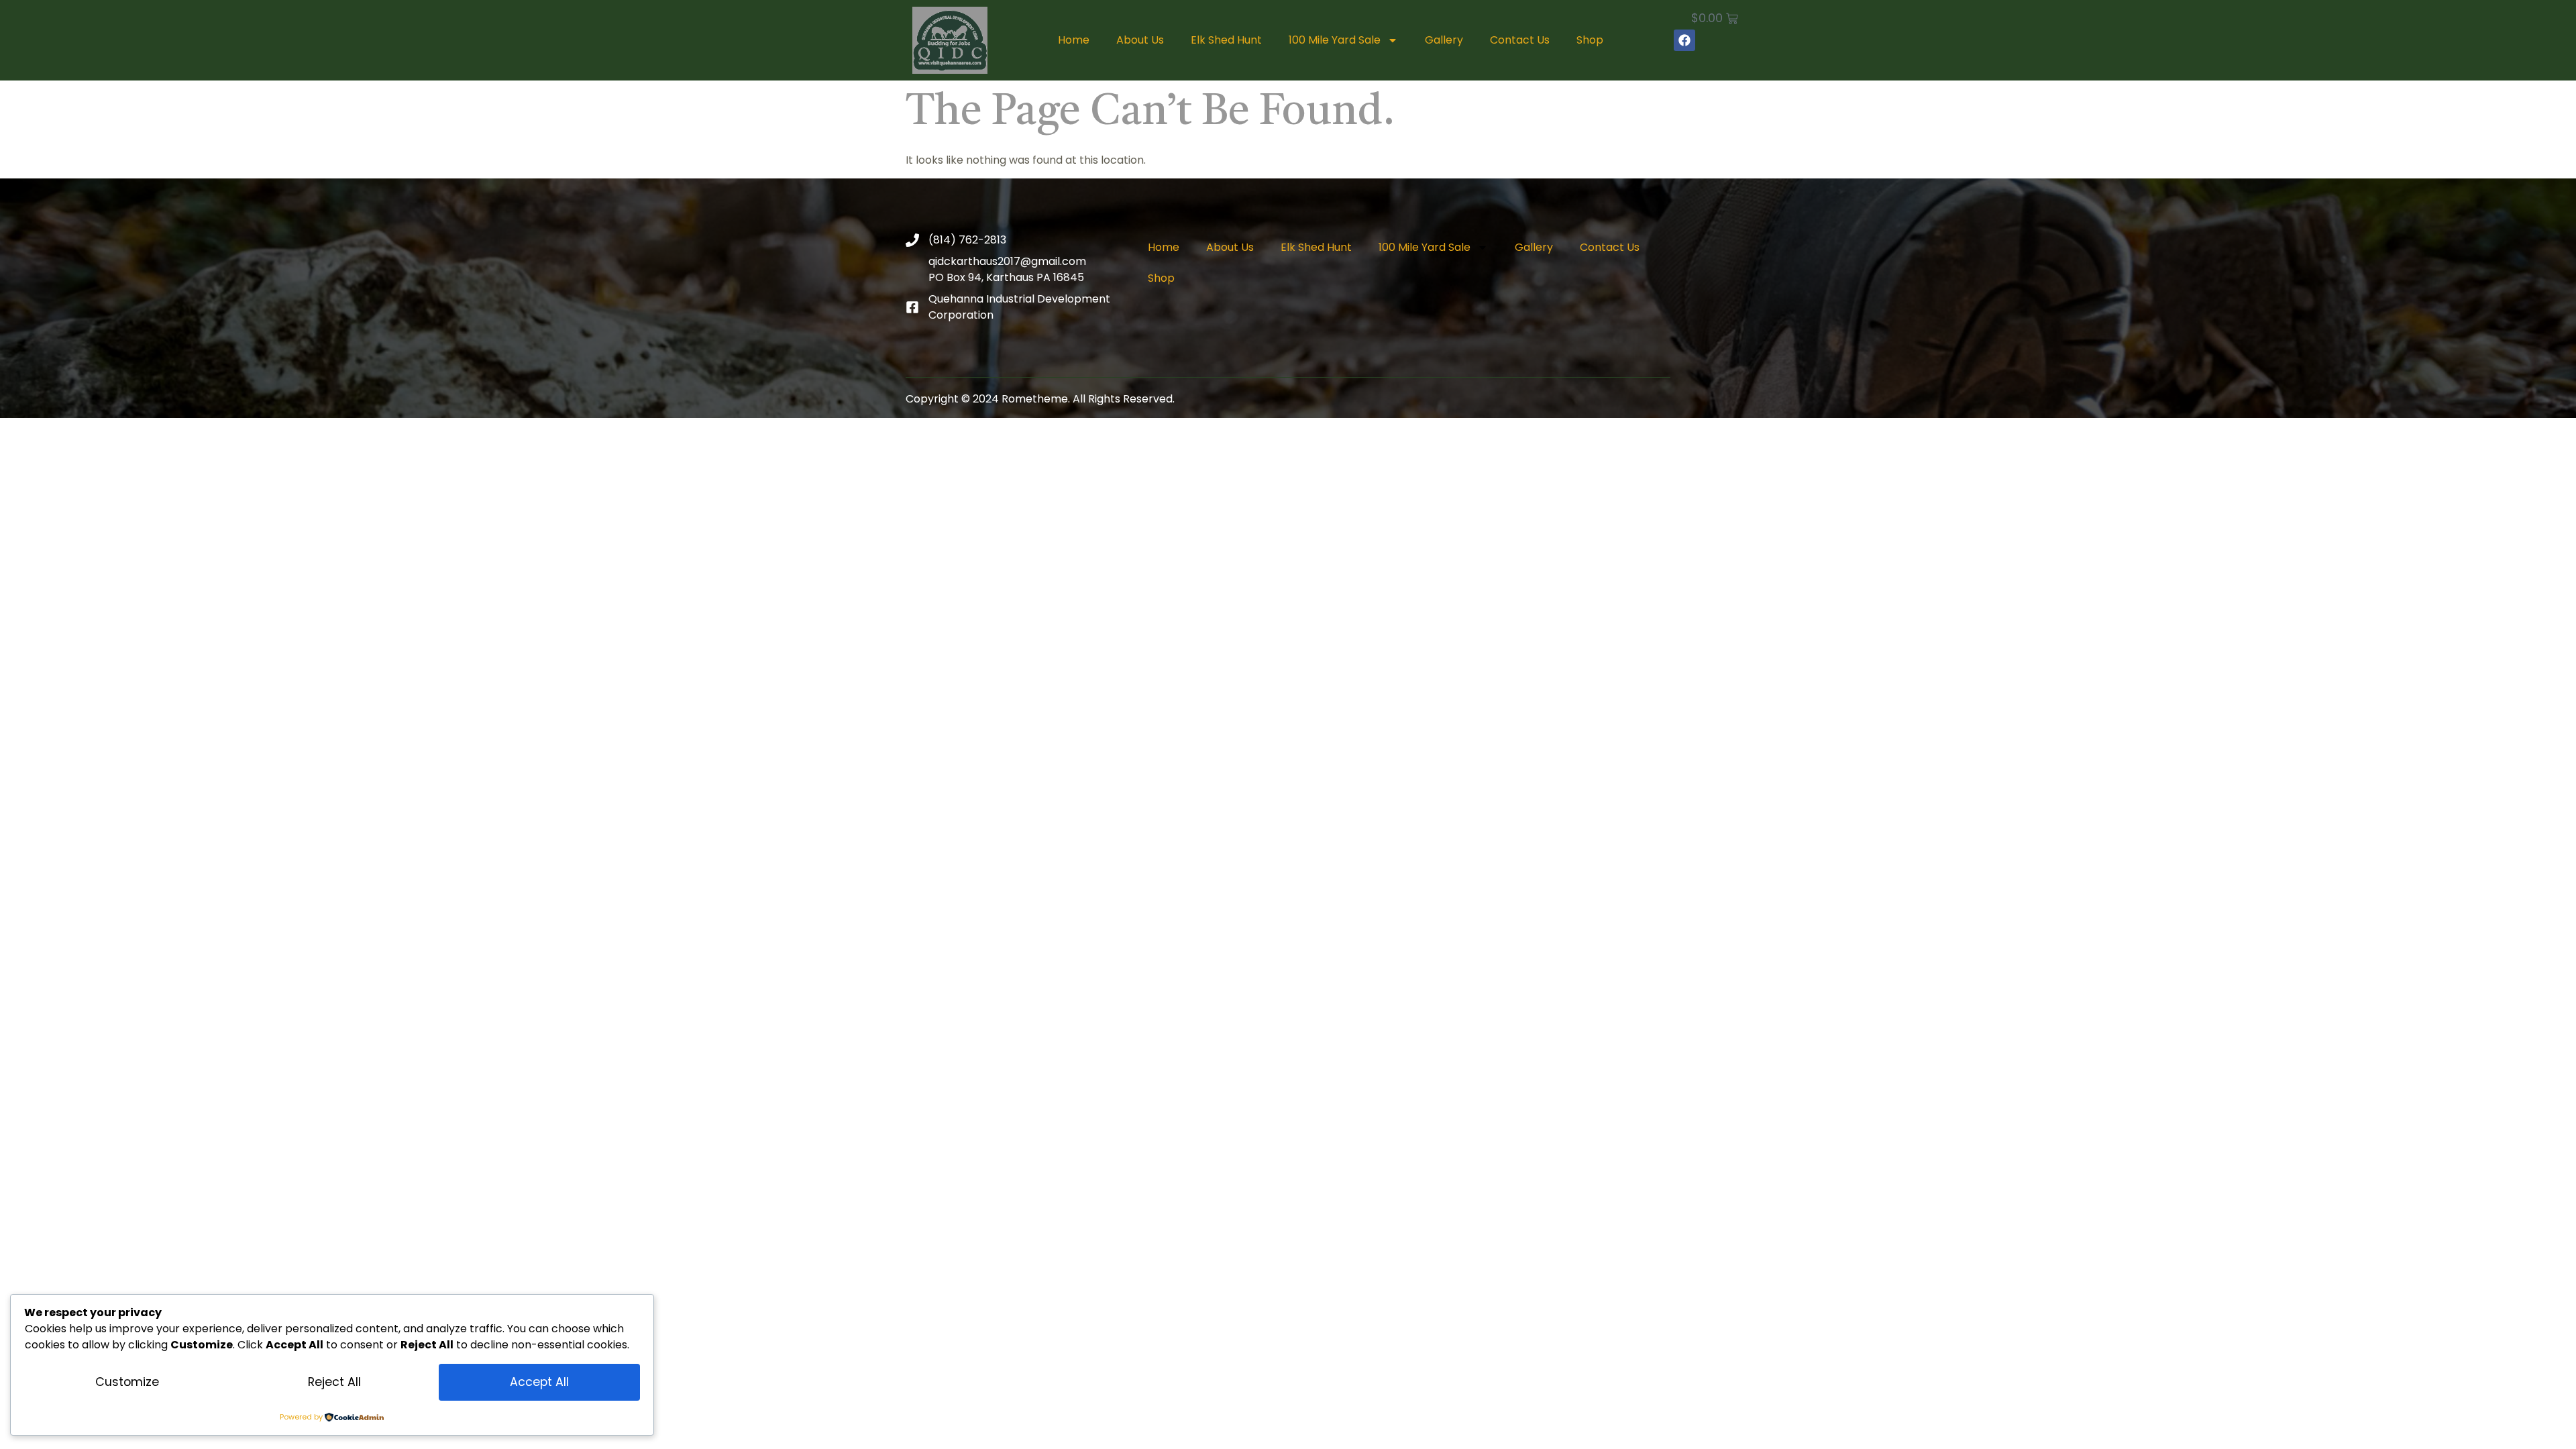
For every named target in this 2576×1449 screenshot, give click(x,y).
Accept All (539, 1382)
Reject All (334, 1382)
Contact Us (1520, 40)
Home (1074, 40)
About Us (1140, 40)
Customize (127, 1382)
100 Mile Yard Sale (1335, 40)
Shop (1590, 40)
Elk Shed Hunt (1226, 40)
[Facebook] (1684, 40)
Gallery (1444, 40)
